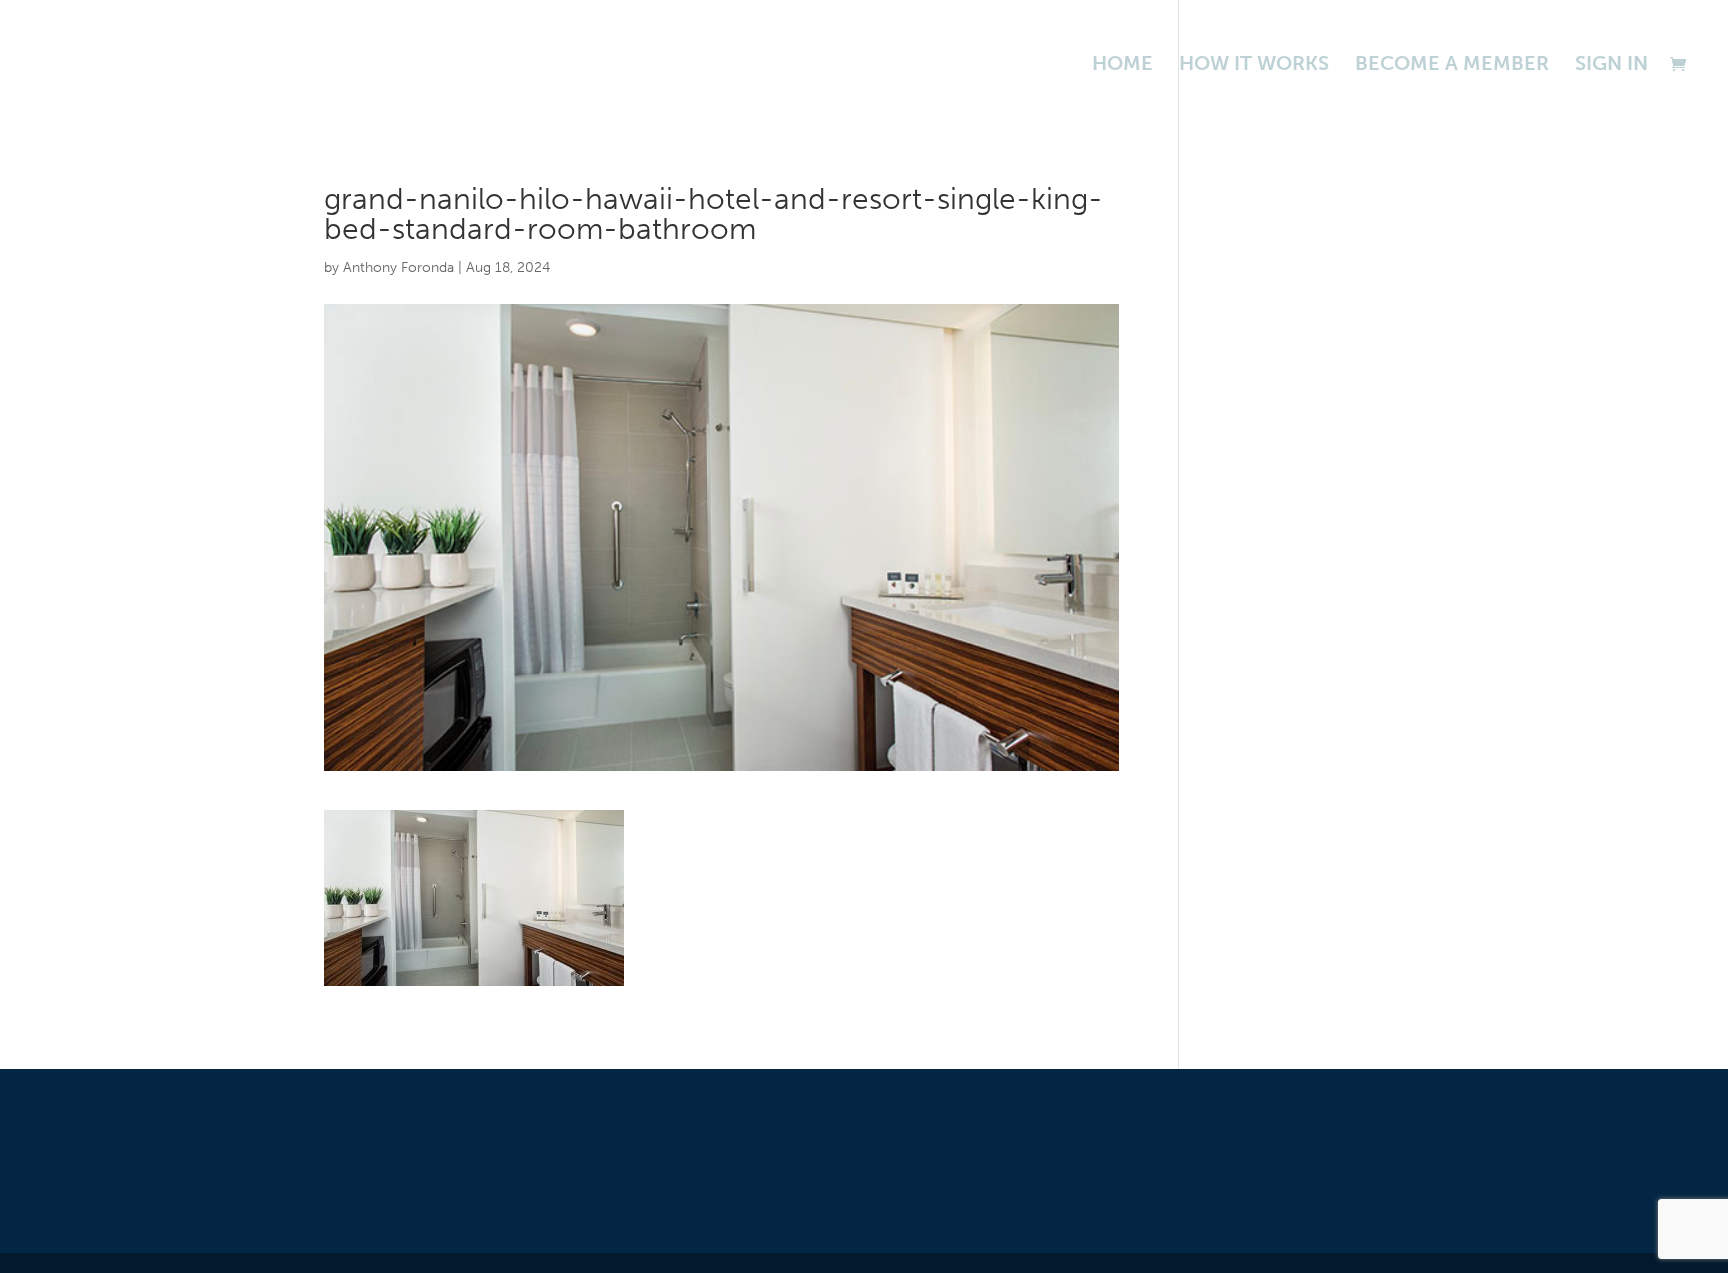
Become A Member (1452, 65)
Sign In (1611, 65)
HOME (1122, 65)
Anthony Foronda (398, 267)
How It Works (1254, 65)
